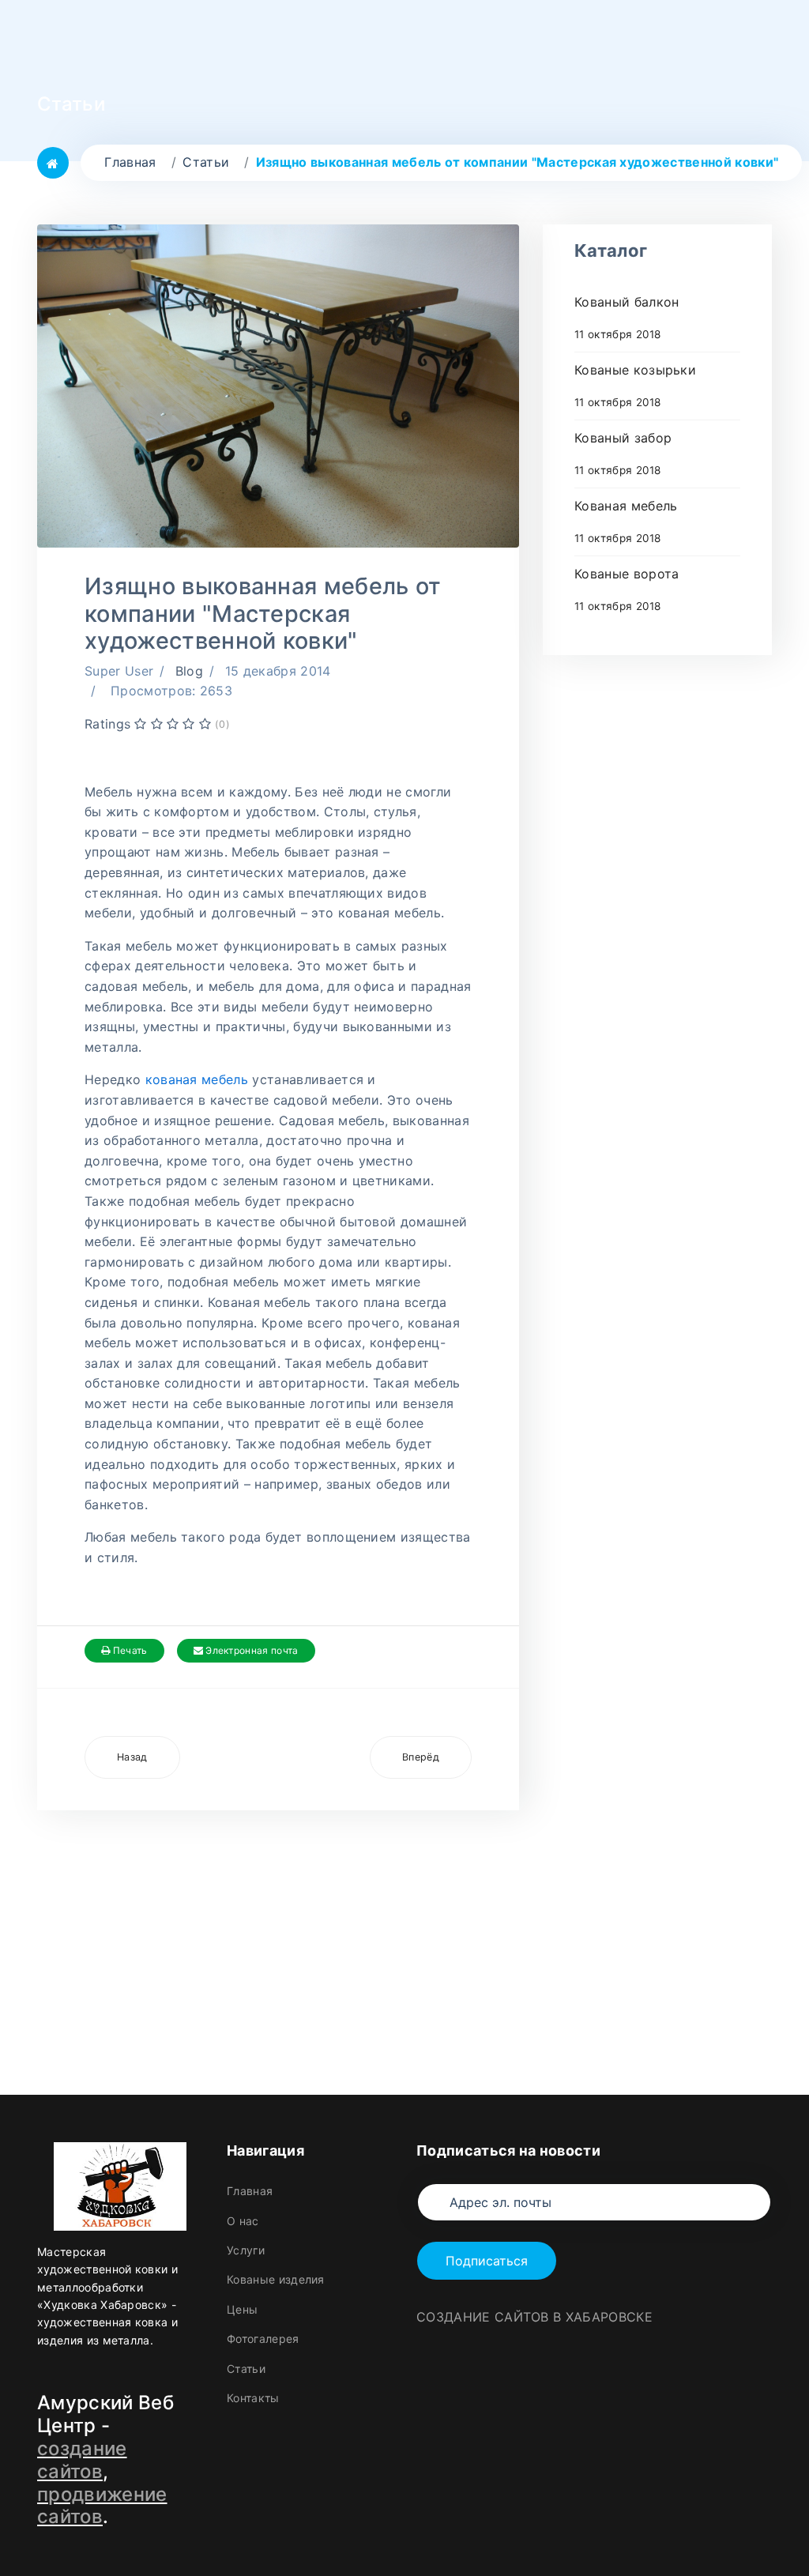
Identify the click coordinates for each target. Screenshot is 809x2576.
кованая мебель (197, 1079)
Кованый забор (623, 453)
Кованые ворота (627, 589)
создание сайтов (82, 2460)
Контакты (253, 2398)
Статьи (246, 2369)
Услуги (246, 2250)
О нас (243, 2221)
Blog (189, 671)
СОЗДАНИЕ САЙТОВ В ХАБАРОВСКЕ (534, 2317)
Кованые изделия (276, 2279)
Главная (250, 2191)
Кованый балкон (627, 317)
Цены (242, 2309)
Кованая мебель (626, 521)
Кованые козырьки (635, 385)
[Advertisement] (278, 1921)
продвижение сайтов (102, 2506)
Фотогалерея (263, 2339)
